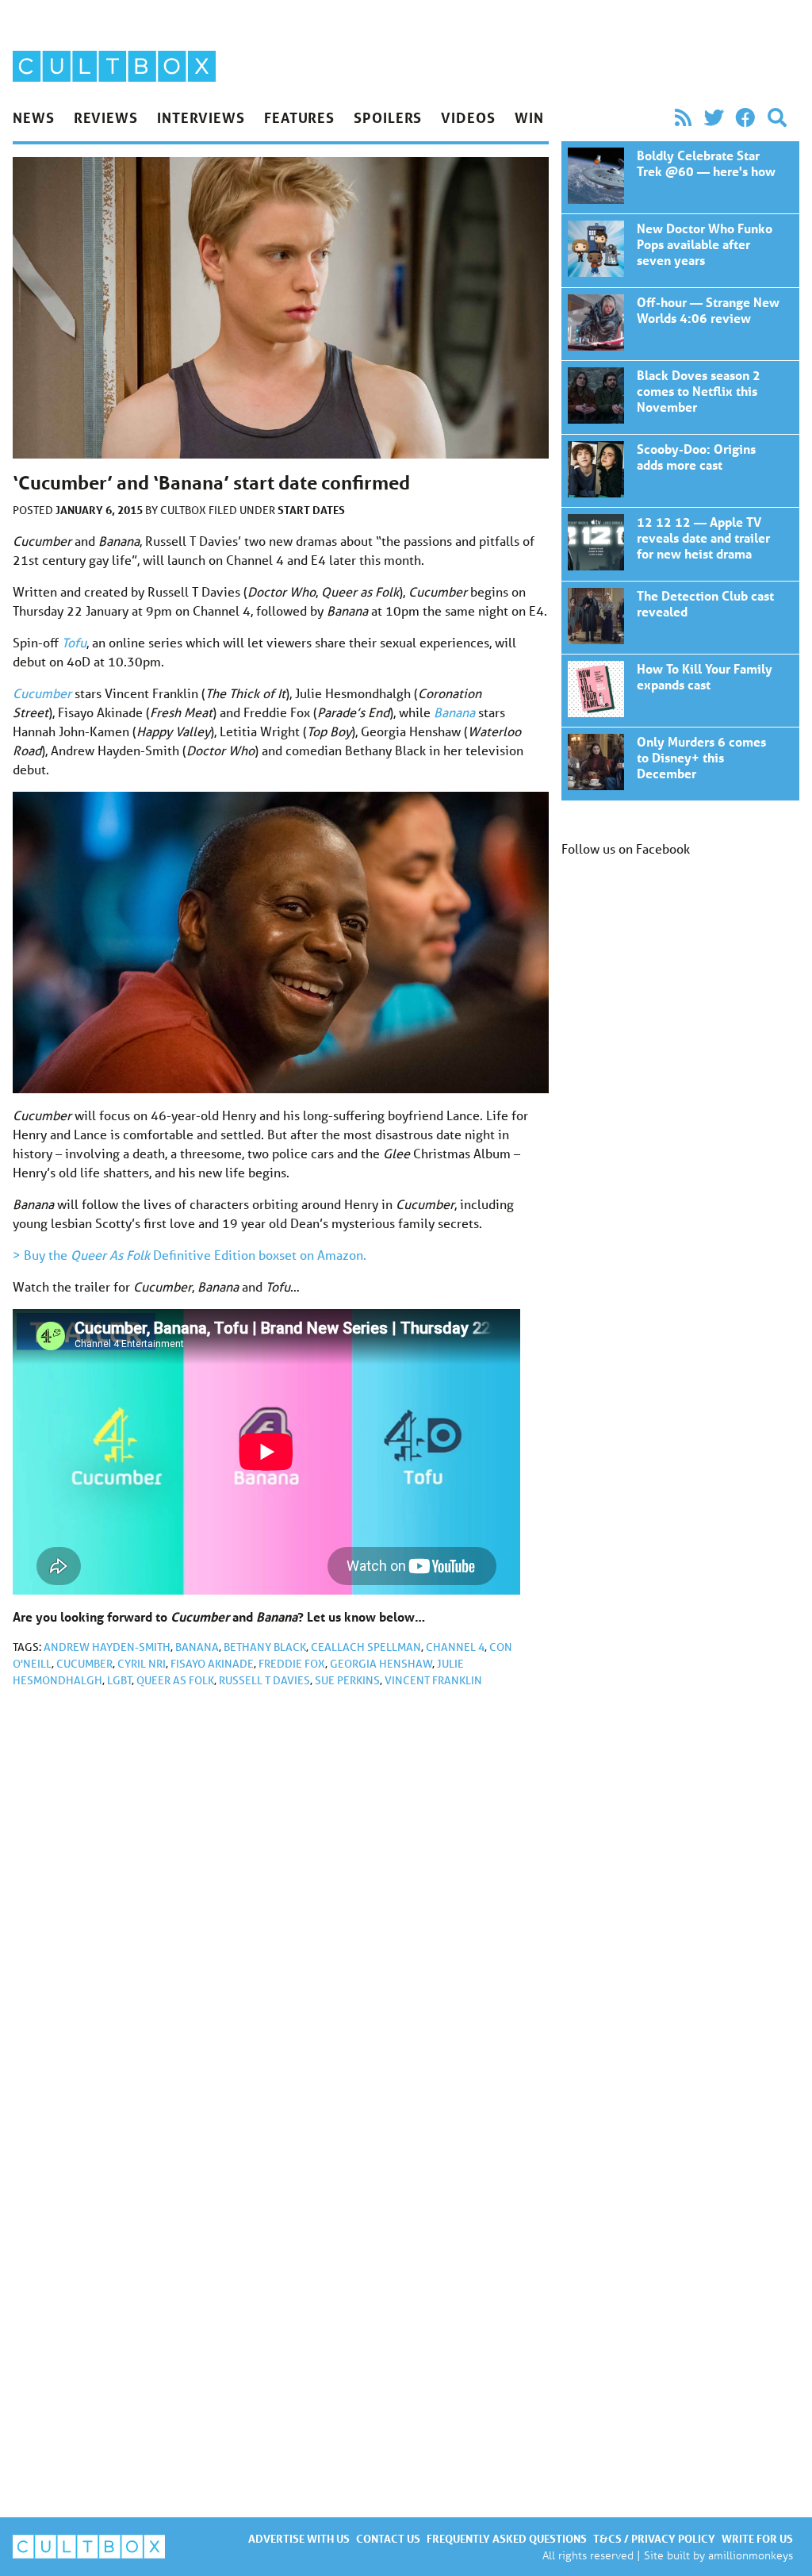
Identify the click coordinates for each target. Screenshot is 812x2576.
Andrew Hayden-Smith (107, 1647)
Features (299, 117)
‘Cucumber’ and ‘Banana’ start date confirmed (680, 177)
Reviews (106, 117)
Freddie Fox (292, 1664)
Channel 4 (455, 1647)
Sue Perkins (347, 1680)
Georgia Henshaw (381, 1664)
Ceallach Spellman (366, 1647)
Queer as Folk (175, 1680)
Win (529, 117)
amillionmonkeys (751, 2555)
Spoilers (388, 117)
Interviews (201, 117)
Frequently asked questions (507, 2538)
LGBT (119, 1680)
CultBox (184, 510)
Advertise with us (299, 2538)
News (34, 117)
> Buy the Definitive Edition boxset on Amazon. (190, 1255)
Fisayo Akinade (212, 1664)
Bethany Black (265, 1647)
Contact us (388, 2538)
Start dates (311, 510)
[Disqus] (281, 1913)
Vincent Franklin (433, 1680)
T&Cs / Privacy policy (654, 2538)
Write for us (757, 2538)
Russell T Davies (264, 1680)
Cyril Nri (142, 1664)
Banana (197, 1647)
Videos (468, 117)
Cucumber (84, 1664)
